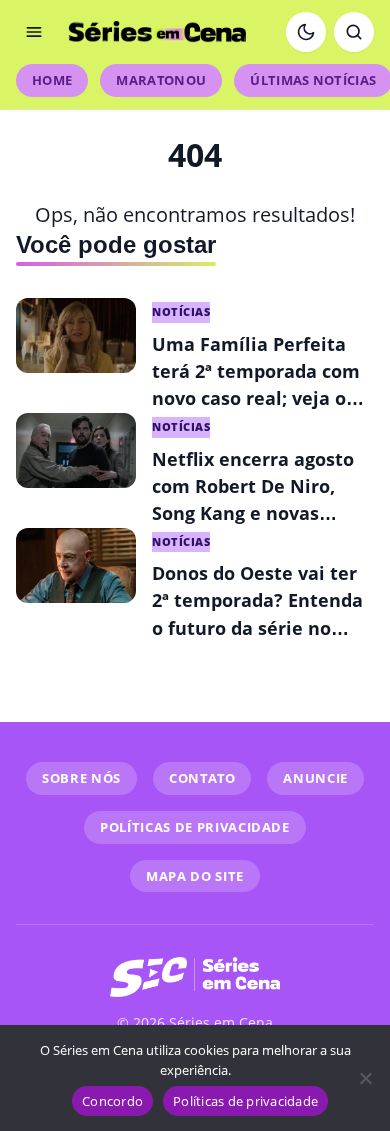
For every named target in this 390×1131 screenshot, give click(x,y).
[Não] (365, 1078)
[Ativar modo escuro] (306, 32)
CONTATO (202, 778)
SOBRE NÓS (81, 778)
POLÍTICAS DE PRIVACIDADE (195, 827)
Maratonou (161, 80)
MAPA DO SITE (195, 876)
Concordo (112, 1101)
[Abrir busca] (354, 32)
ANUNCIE (315, 778)
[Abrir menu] (34, 32)
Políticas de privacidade (245, 1101)
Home (52, 80)
